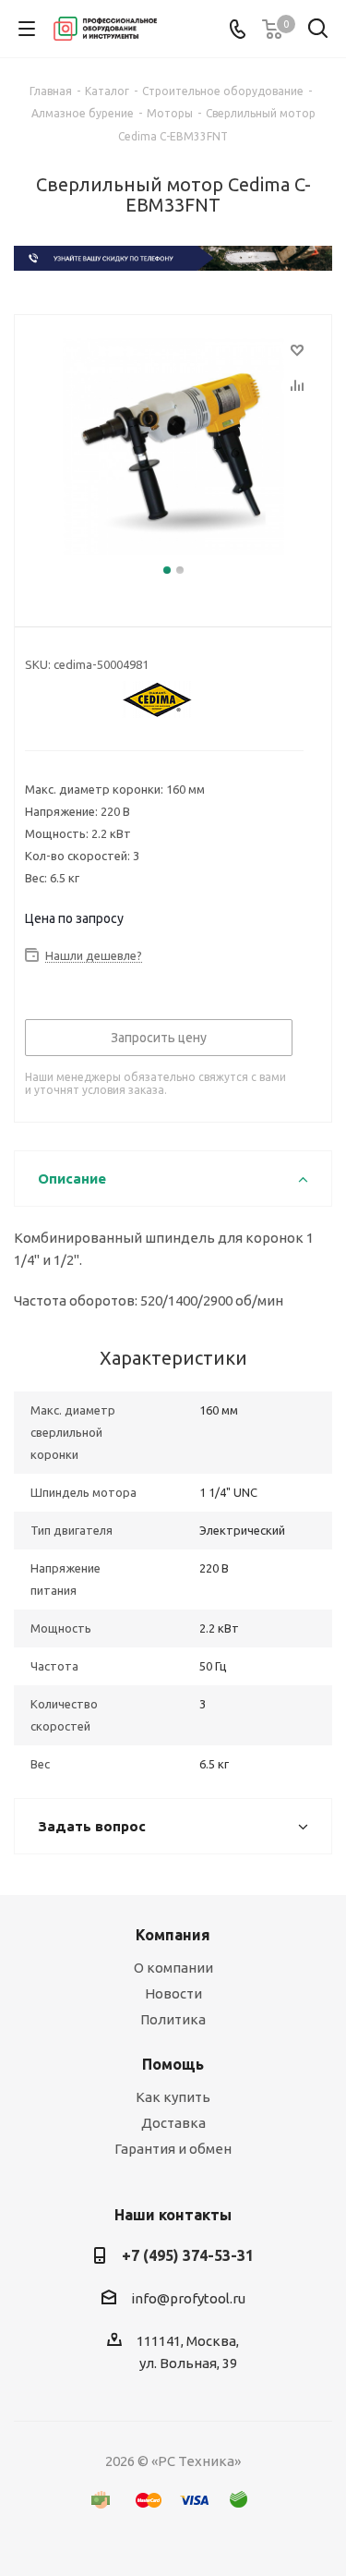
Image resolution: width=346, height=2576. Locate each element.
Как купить (173, 2097)
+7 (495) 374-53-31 (188, 2255)
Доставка (173, 2123)
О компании (173, 1968)
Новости (173, 1993)
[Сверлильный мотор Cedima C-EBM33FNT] (173, 449)
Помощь (173, 2064)
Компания (173, 1935)
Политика (173, 2019)
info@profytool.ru (188, 2298)
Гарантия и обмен (173, 2149)
